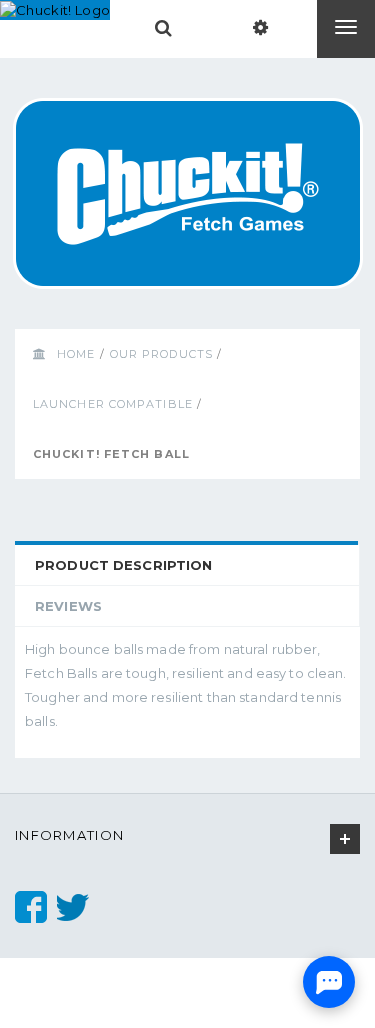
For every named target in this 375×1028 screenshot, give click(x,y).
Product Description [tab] (123, 565)
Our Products (161, 354)
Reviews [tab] (68, 606)
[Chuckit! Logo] (55, 10)
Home (76, 354)
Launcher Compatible (113, 404)
